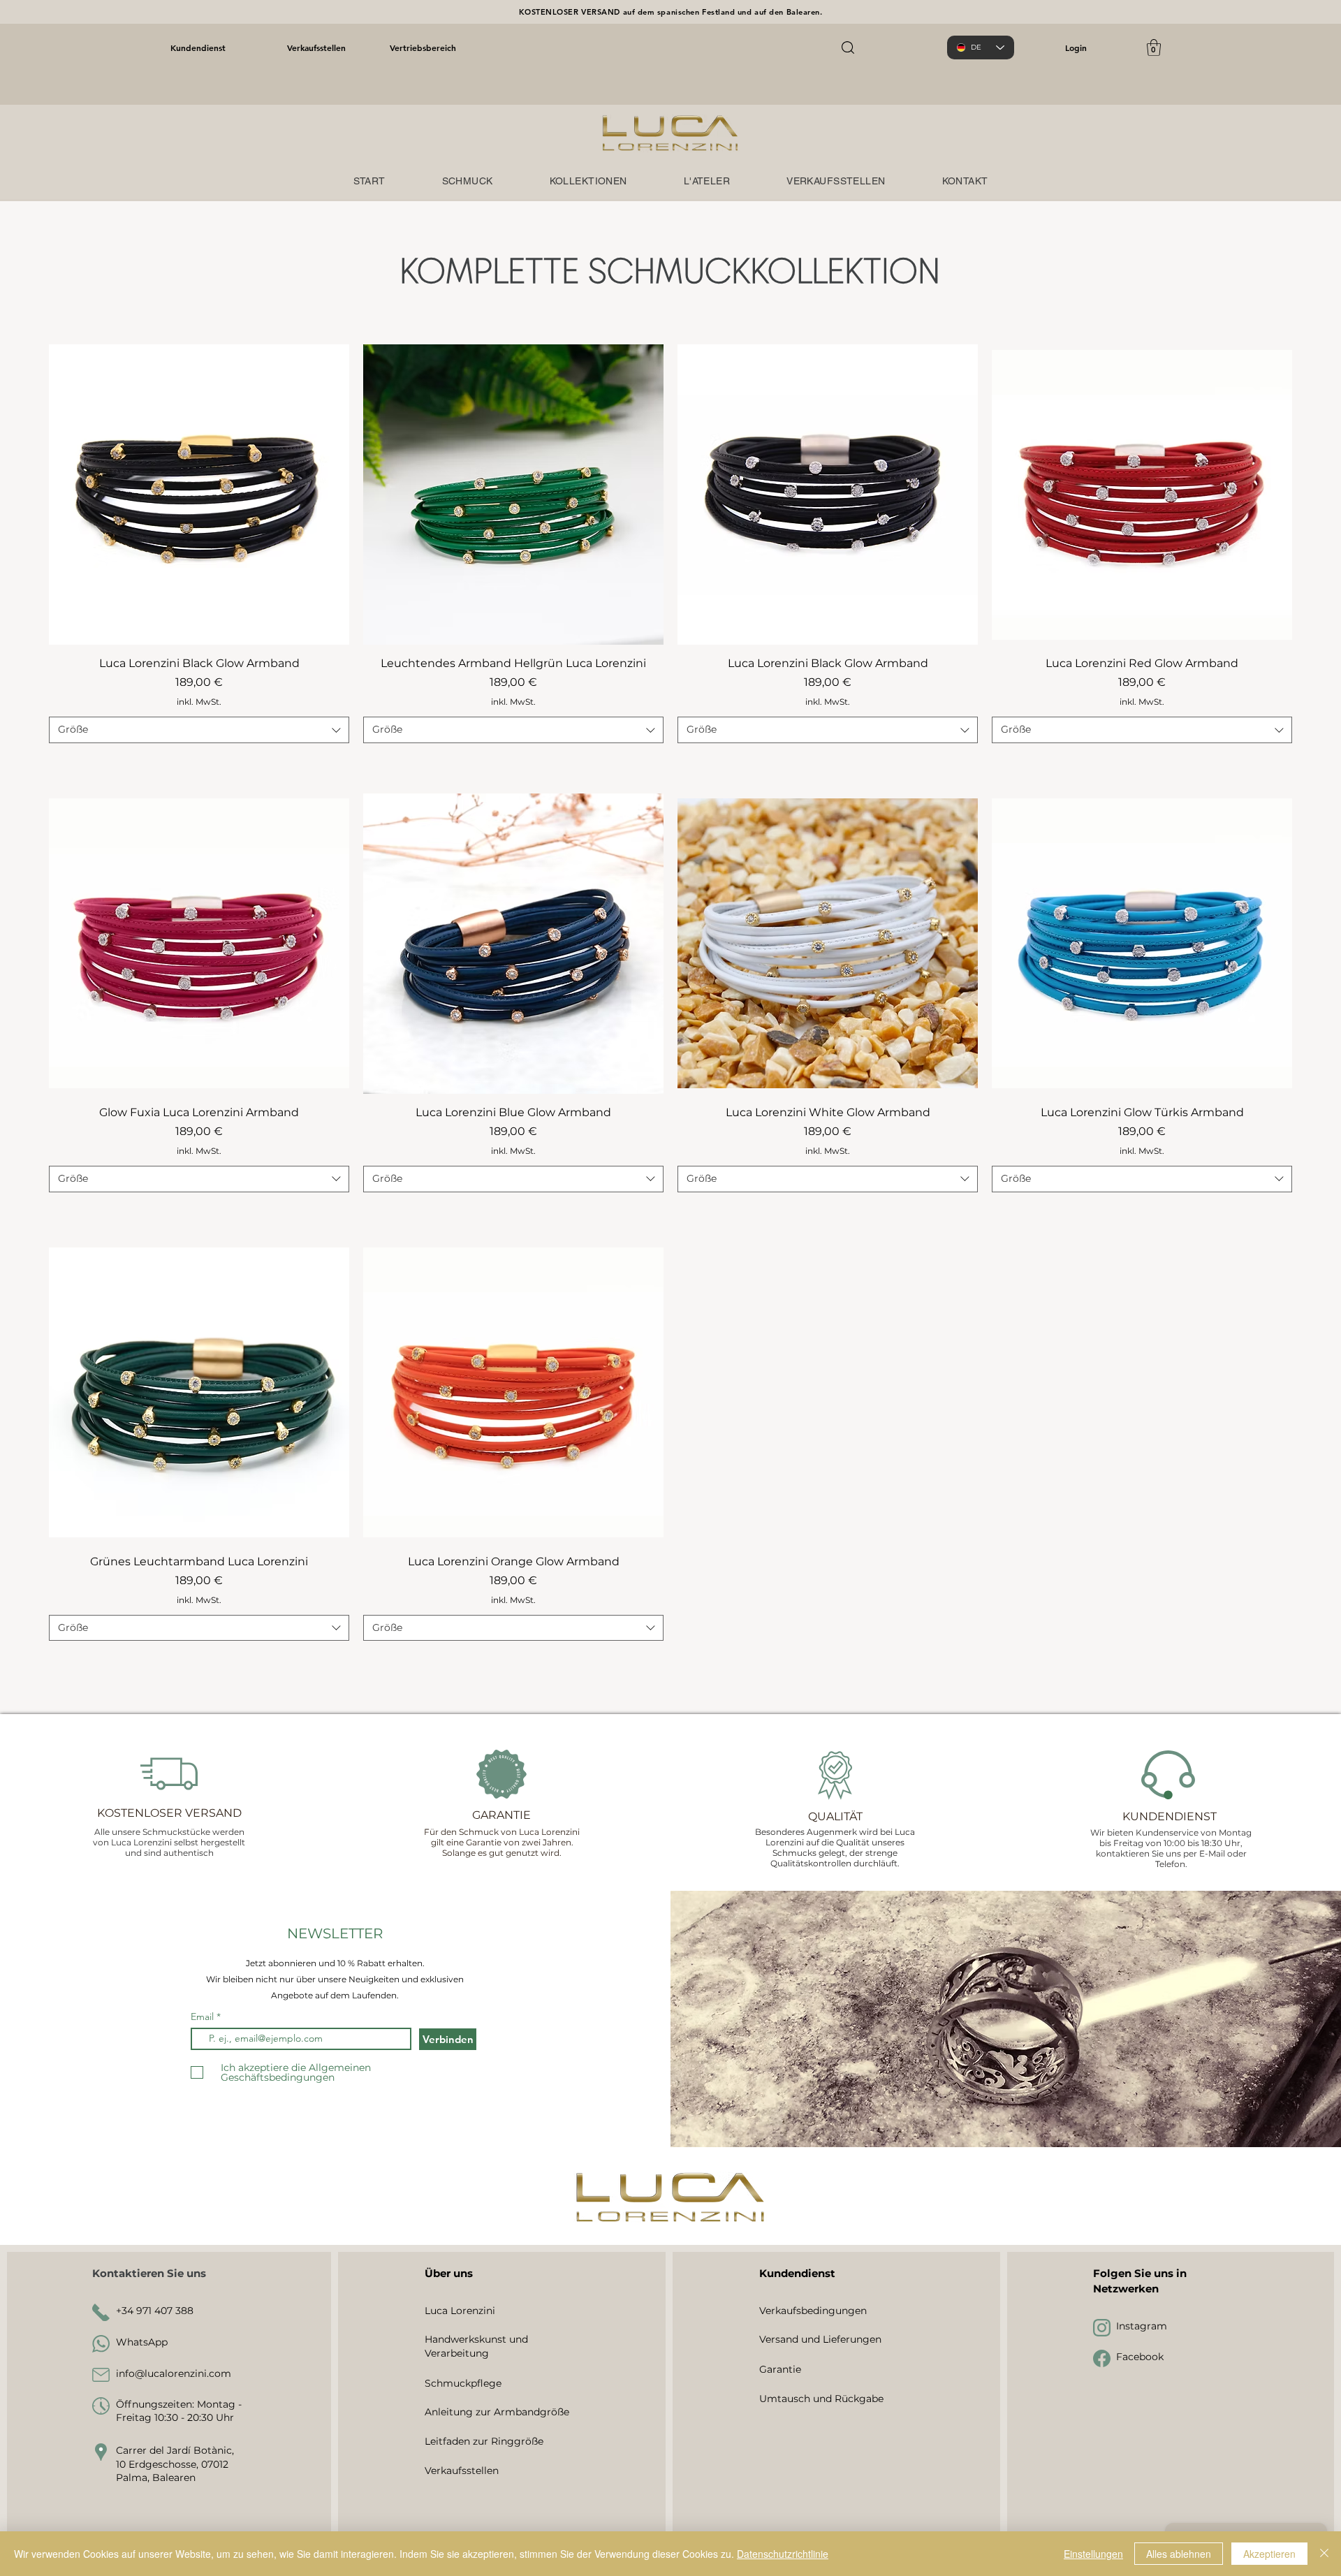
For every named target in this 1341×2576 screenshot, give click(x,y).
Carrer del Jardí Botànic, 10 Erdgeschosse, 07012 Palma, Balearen (175, 2464)
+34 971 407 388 (155, 2311)
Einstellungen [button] (1093, 2554)
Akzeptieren (1269, 2554)
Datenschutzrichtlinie (783, 2554)
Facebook (1140, 2357)
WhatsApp (142, 2342)
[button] (1154, 47)
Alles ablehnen (1179, 2554)
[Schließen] (1324, 2554)
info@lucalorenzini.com (174, 2373)
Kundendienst (198, 47)
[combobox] (199, 730)
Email (204, 2017)
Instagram (1142, 2326)
